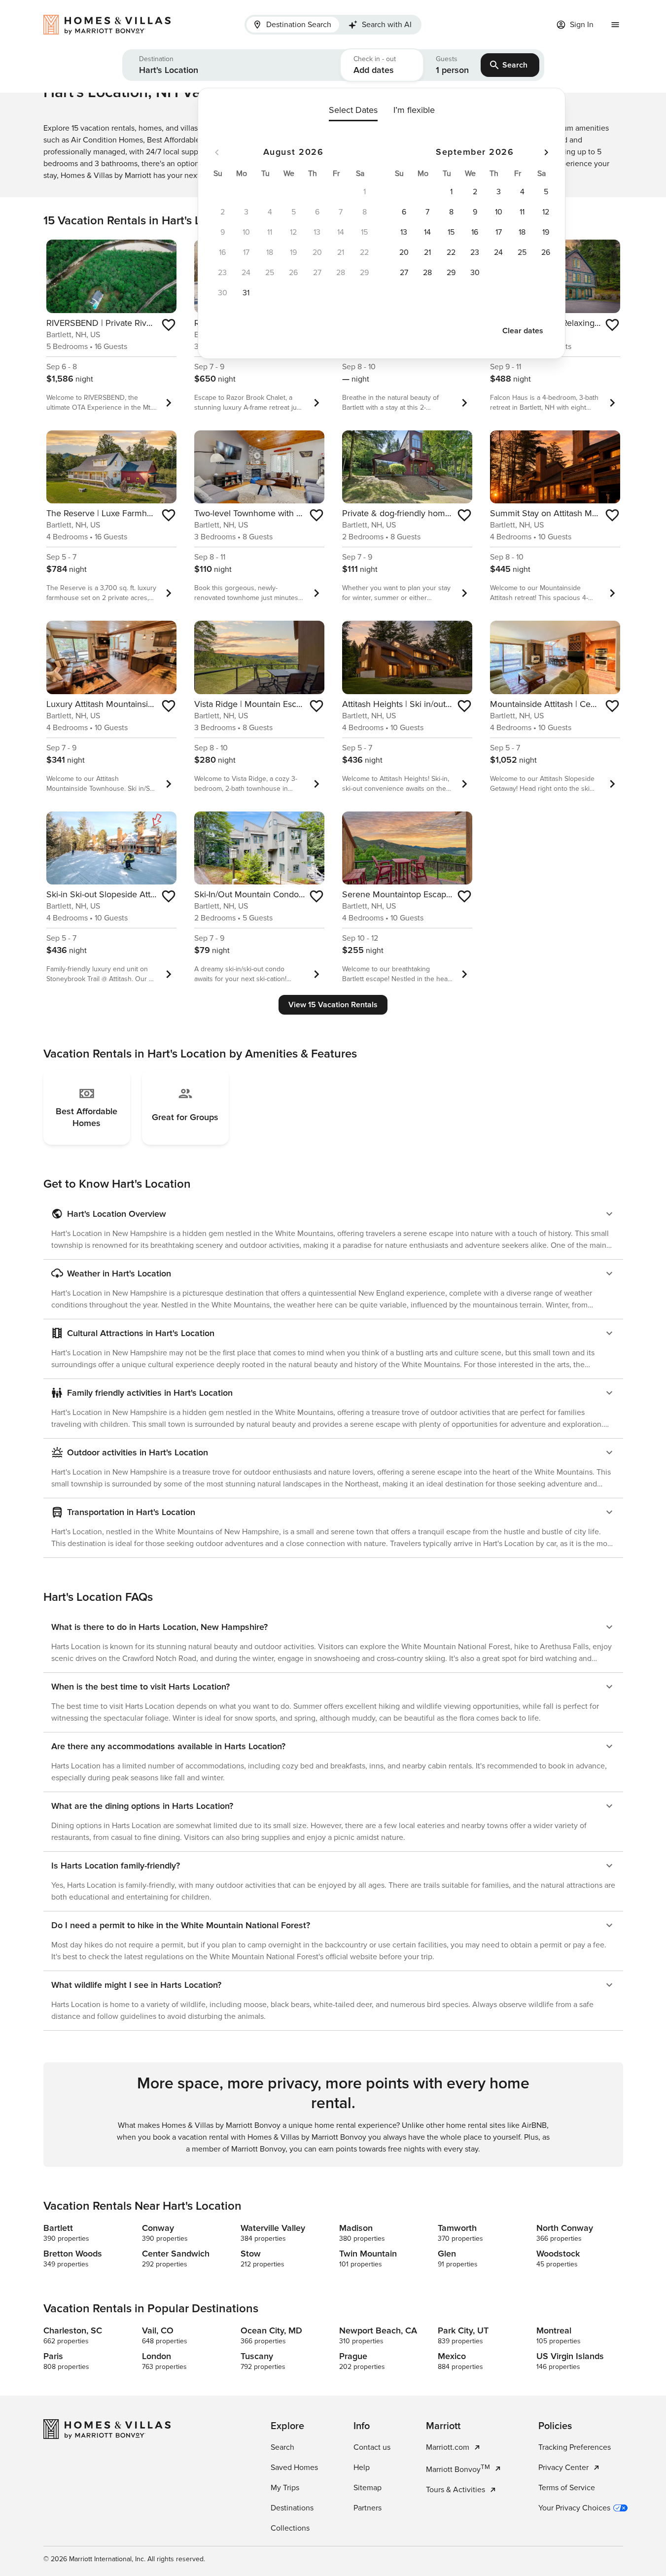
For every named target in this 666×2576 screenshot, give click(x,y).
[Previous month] (217, 152)
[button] (231, 65)
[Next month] (546, 152)
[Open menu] (615, 25)
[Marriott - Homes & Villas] (112, 25)
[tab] (293, 25)
